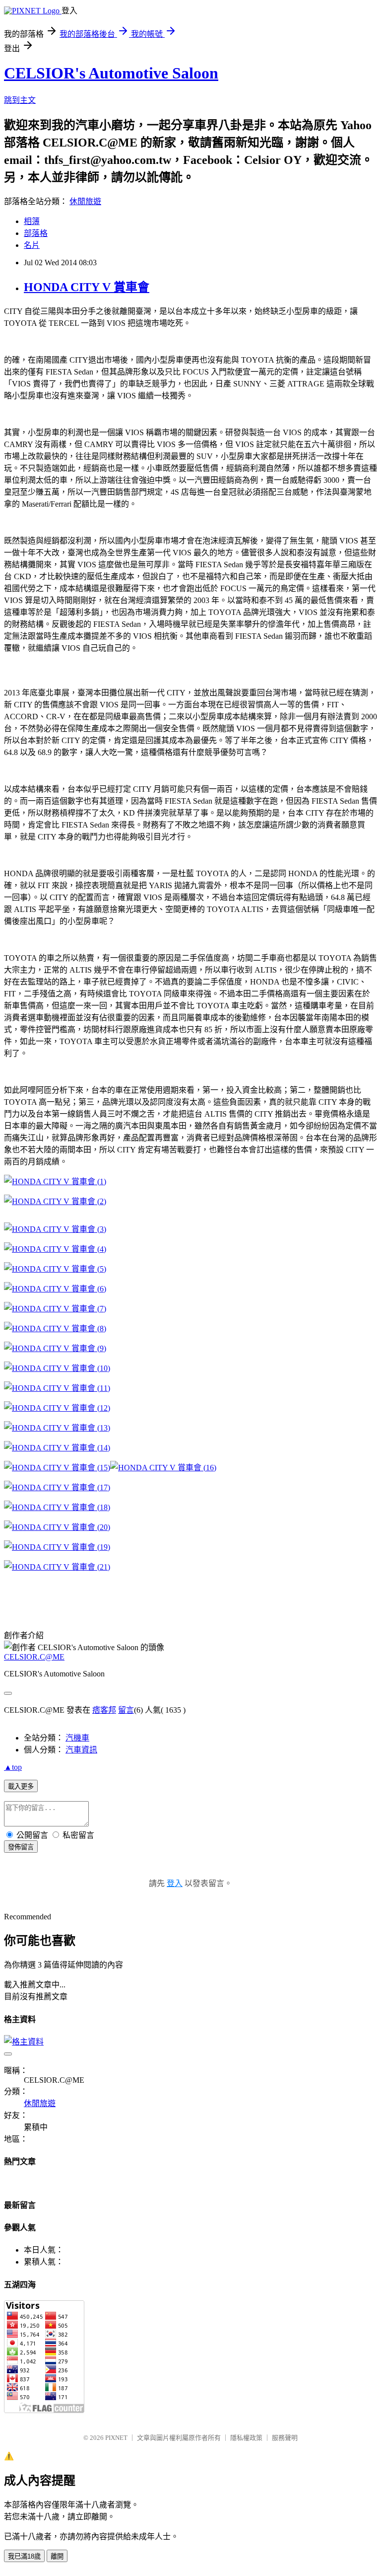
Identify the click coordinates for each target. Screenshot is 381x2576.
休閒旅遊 (85, 201)
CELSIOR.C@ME (34, 1657)
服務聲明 (285, 2438)
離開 (57, 2556)
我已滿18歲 (24, 2556)
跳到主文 (20, 100)
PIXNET (116, 2438)
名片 (32, 245)
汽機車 (77, 1738)
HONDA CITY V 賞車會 (87, 287)
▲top (13, 1767)
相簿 (32, 221)
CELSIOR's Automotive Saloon (111, 73)
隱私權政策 (246, 2438)
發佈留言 (21, 1847)
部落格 (36, 233)
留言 (126, 1710)
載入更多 (21, 1786)
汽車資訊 (81, 1750)
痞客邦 (104, 1710)
